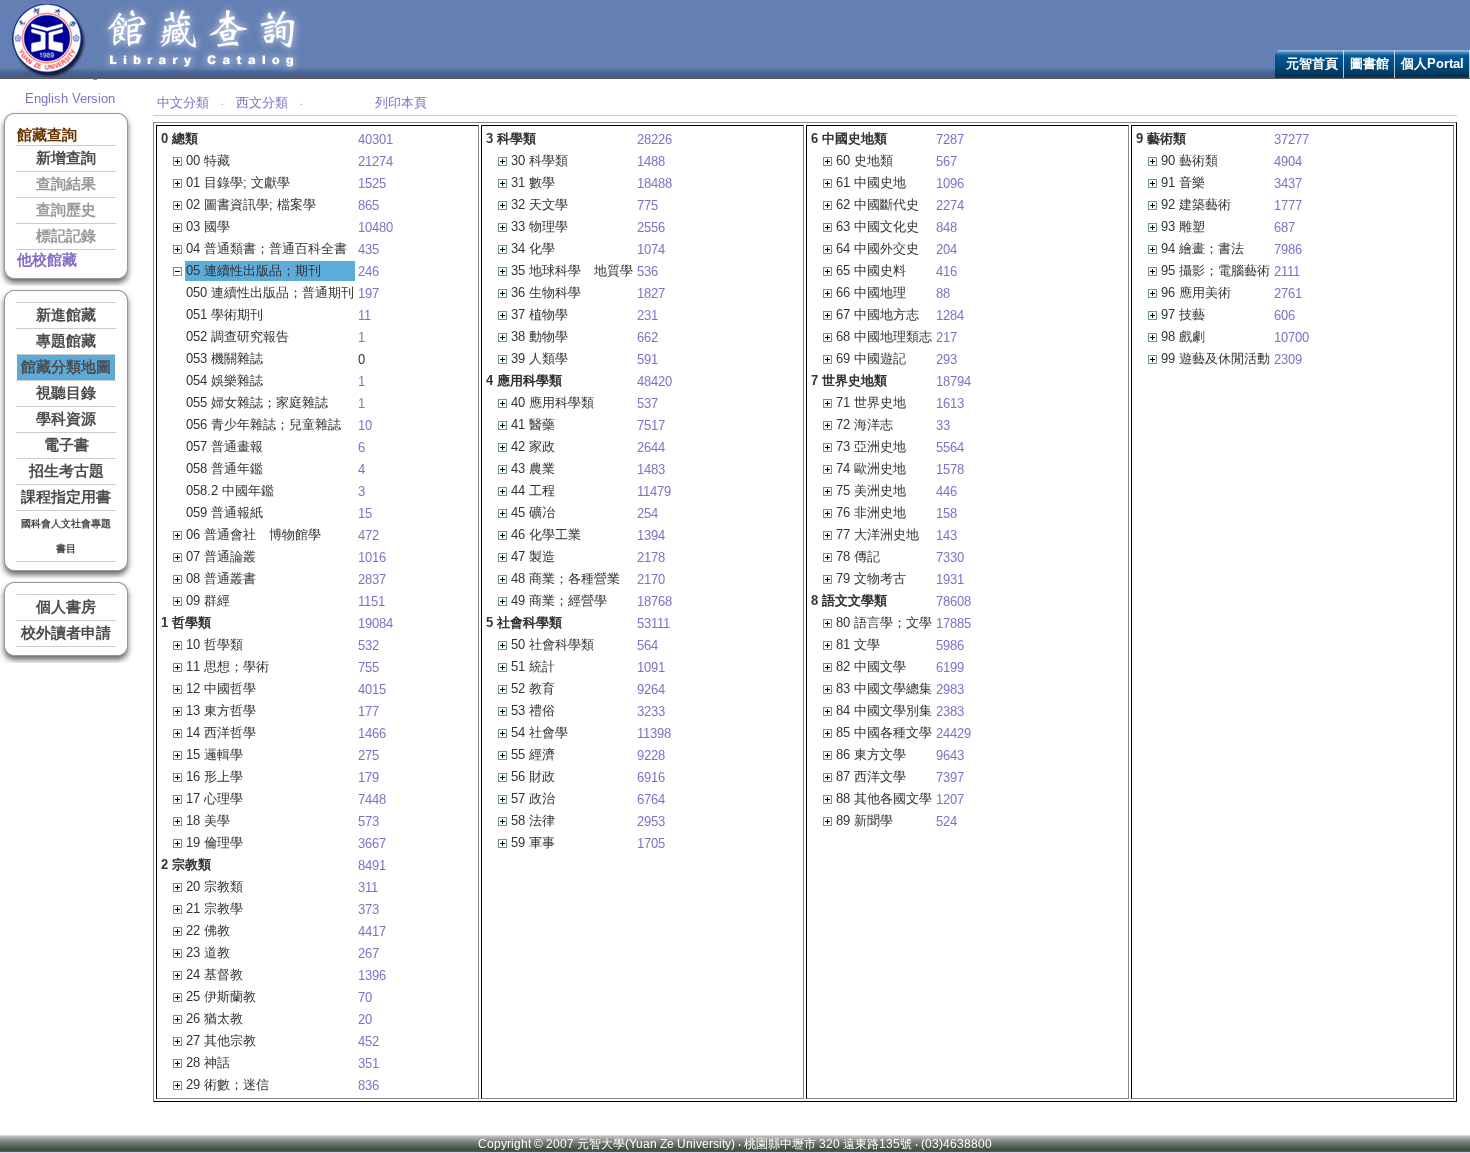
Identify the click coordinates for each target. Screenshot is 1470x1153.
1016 (372, 557)
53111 (653, 623)
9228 (651, 755)
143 (946, 535)
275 (368, 755)
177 (368, 711)
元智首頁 (1312, 63)
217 (946, 337)
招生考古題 (66, 471)
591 (647, 359)
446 (946, 491)
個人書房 (66, 607)
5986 (950, 645)
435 (368, 249)
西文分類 (262, 102)
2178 (651, 557)
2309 (1288, 359)
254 (647, 513)
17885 (953, 623)
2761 (1288, 293)
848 (946, 227)
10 (365, 425)
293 (946, 359)
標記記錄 (66, 236)
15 (365, 513)
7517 (651, 425)
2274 (950, 205)
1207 (950, 799)
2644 (651, 447)
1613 (950, 403)
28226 (654, 139)
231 (647, 315)
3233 (651, 711)
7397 (950, 777)
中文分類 (183, 102)
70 (365, 997)
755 (368, 667)
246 (368, 271)
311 (368, 887)
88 (943, 293)
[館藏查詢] (203, 73)
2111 (1287, 271)
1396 (372, 975)
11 (364, 315)
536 (647, 271)
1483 (651, 469)
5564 (950, 447)
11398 (654, 733)
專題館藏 (66, 341)
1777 (1288, 205)
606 (1284, 315)
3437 (1288, 183)
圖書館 (1369, 63)
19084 (375, 623)
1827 (651, 293)
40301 (375, 139)
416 (946, 271)
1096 (950, 183)
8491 (372, 865)
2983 (950, 689)
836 (368, 1085)
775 (647, 205)
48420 (654, 381)
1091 (651, 667)
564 (647, 645)
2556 (651, 227)
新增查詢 (66, 158)
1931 (950, 579)
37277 (1291, 139)
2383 (950, 711)
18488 (654, 183)
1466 (372, 733)
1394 (651, 535)
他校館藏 (47, 260)
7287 (950, 139)
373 (368, 909)
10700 (1291, 337)
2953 (651, 821)
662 (647, 337)
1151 (371, 601)
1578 (950, 469)
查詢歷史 (66, 210)
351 (368, 1063)
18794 (953, 381)
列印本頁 (401, 102)
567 (946, 161)
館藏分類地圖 (66, 367)
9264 (651, 689)
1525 (372, 183)
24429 (953, 733)
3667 (372, 843)
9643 (950, 755)
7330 (950, 557)
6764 (651, 799)
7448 (372, 799)
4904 (1288, 161)
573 (368, 821)
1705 (651, 843)
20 (365, 1019)
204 (946, 249)
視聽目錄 (66, 393)
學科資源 (66, 419)
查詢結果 (66, 184)
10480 (375, 227)
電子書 (66, 445)
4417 (372, 931)
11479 (654, 491)
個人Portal (1432, 63)
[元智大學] (48, 73)
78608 (953, 601)
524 (946, 821)
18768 (654, 601)
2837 (372, 579)
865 (368, 205)
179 (368, 777)
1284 (950, 315)
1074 (651, 249)
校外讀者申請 (66, 633)
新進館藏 (66, 315)
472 (368, 535)
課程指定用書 (66, 497)
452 (368, 1041)
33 (943, 425)
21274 (375, 161)
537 (647, 403)
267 (368, 953)
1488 (651, 161)
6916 (651, 777)
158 (946, 513)
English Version (70, 98)
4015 (372, 689)
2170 (651, 579)
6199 (950, 667)
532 (368, 645)
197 (368, 293)
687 (1284, 227)
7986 (1288, 249)
